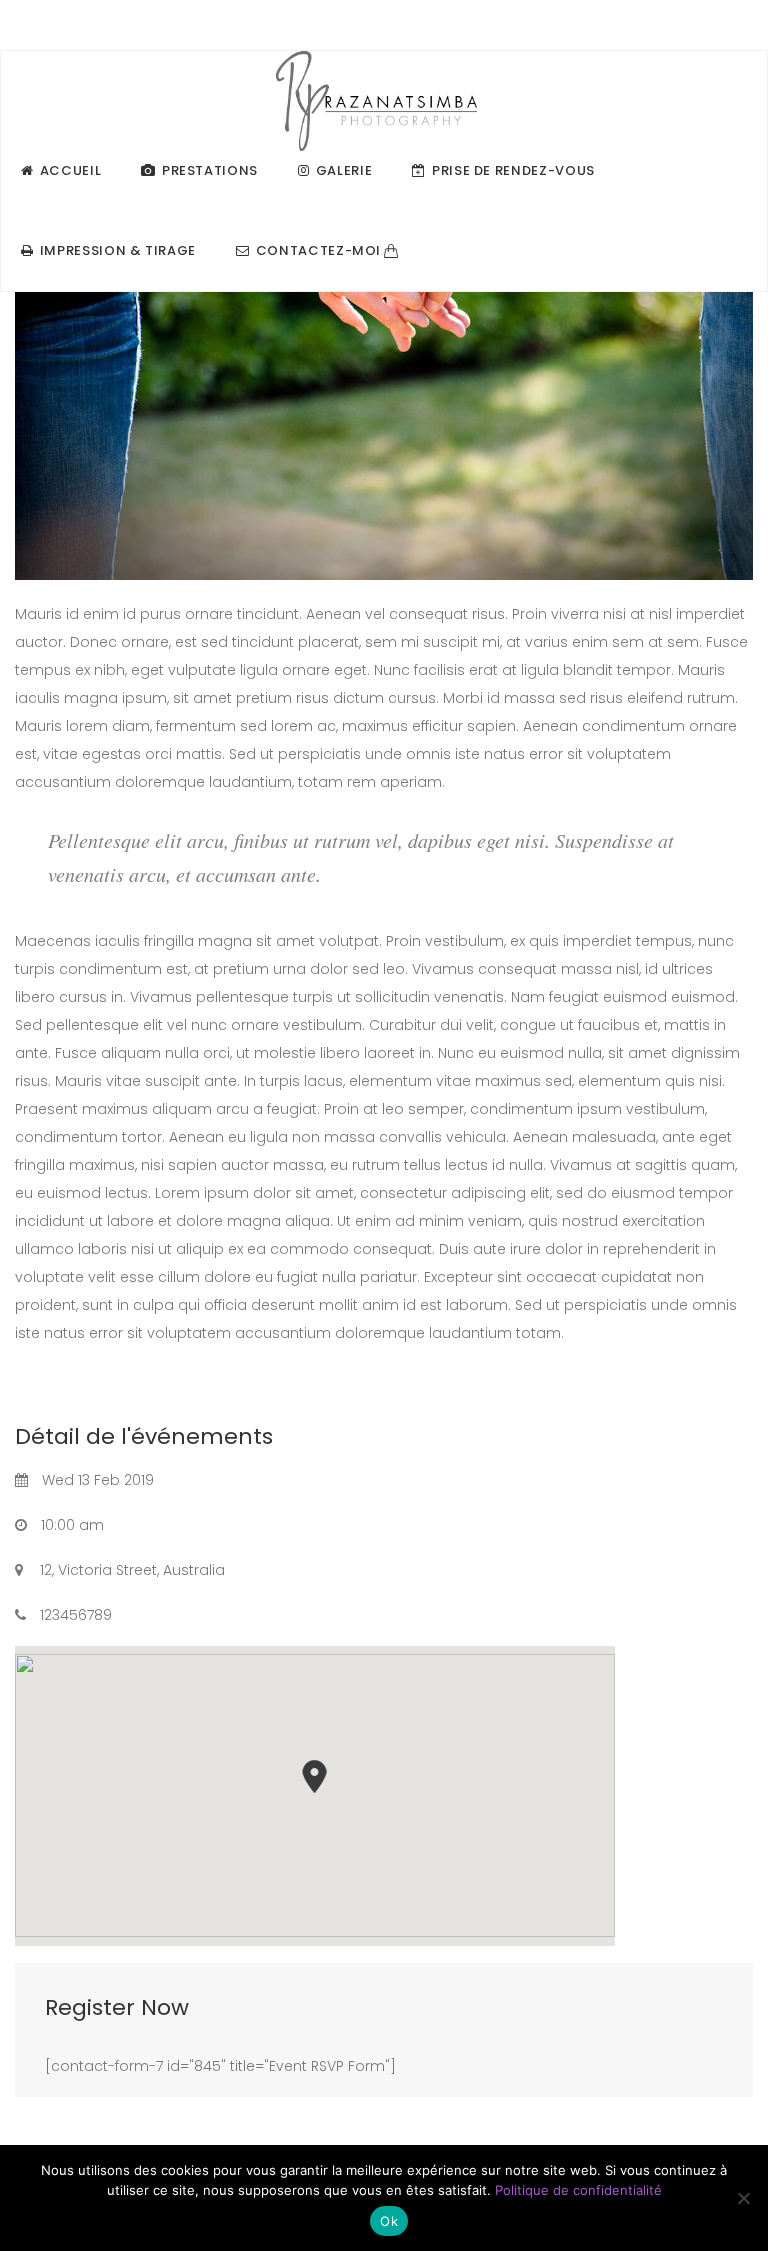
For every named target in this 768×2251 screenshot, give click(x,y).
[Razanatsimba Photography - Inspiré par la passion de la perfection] (376, 91)
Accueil (71, 170)
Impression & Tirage (118, 250)
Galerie (344, 170)
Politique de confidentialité (578, 2190)
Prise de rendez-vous (513, 170)
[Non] (743, 2198)
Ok (389, 2221)
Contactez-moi (318, 250)
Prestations (210, 170)
